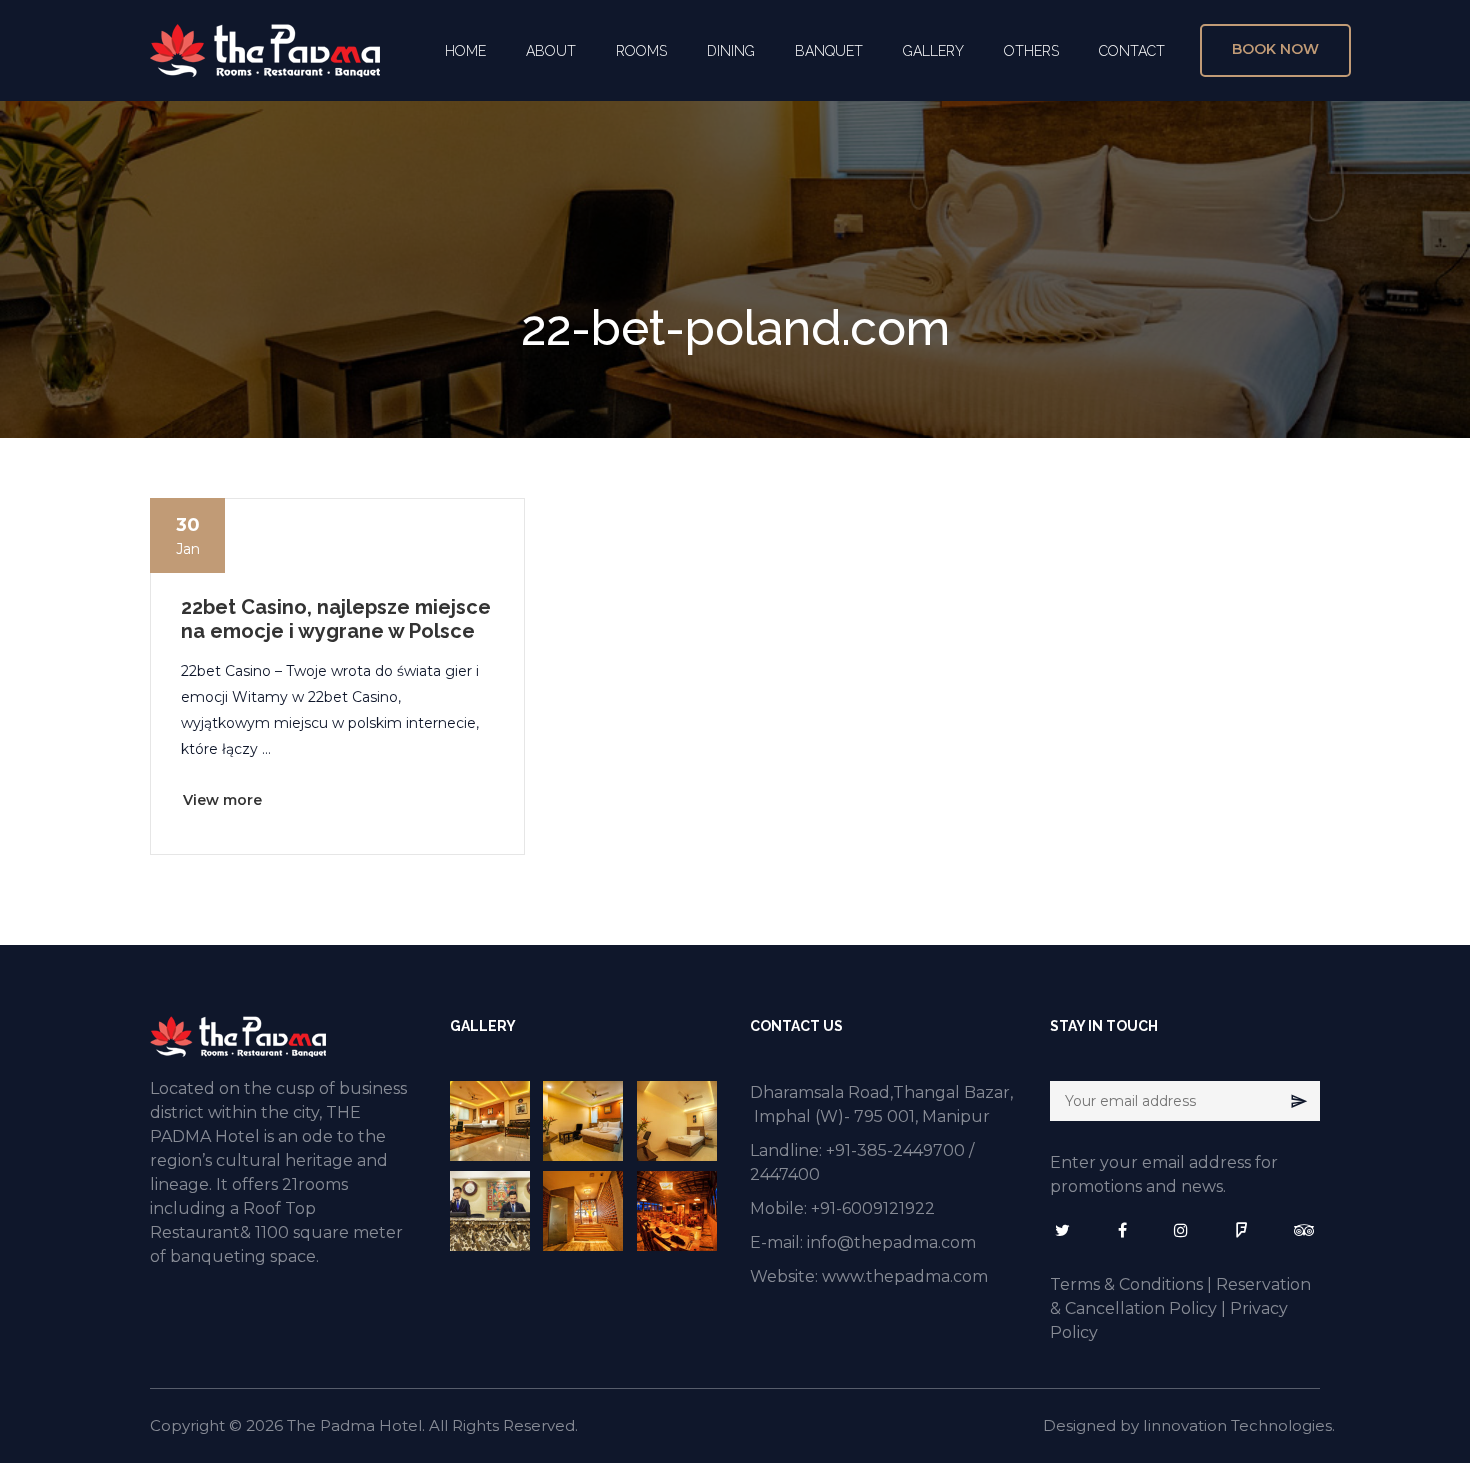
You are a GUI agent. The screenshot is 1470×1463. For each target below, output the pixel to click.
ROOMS (641, 51)
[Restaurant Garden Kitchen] (678, 1211)
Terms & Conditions (1126, 1284)
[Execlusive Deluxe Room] (491, 1121)
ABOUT (551, 51)
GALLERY (933, 51)
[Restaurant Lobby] (584, 1211)
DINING (731, 51)
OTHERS (1031, 51)
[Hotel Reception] (491, 1211)
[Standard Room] (678, 1121)
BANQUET (829, 51)
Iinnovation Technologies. (1239, 1425)
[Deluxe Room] (584, 1121)
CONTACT (1132, 51)
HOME (465, 51)
